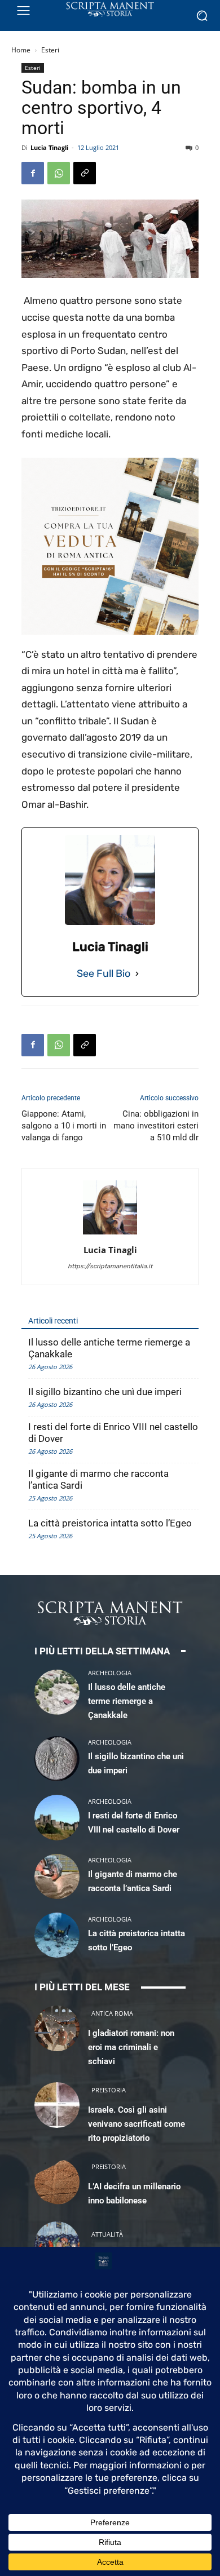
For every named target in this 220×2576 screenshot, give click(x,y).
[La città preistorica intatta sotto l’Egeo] (57, 1935)
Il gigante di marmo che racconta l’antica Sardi (98, 1479)
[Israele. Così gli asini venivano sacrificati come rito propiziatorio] (57, 2105)
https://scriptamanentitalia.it (110, 1266)
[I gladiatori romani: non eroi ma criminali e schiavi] (57, 2028)
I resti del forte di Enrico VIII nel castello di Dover (113, 1433)
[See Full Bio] (137, 974)
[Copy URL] (85, 173)
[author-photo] (110, 1234)
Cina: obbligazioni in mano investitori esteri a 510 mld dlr (156, 1126)
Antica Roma (112, 2013)
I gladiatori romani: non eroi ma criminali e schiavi (131, 2047)
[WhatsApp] (59, 173)
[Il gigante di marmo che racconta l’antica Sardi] (57, 1876)
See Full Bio (104, 973)
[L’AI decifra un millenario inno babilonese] (57, 2181)
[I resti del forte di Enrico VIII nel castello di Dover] (57, 1817)
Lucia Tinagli (49, 147)
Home (21, 50)
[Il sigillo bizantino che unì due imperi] (57, 1759)
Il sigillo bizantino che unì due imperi (105, 1392)
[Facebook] (33, 173)
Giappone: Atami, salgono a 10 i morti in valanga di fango (64, 1126)
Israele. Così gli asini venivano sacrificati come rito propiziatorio (137, 2124)
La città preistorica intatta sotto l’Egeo (110, 1523)
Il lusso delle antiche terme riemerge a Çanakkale (109, 1348)
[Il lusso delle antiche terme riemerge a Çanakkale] (57, 1692)
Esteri (50, 50)
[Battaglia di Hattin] (57, 2244)
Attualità (107, 2234)
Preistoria (109, 2090)
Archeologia (110, 1673)
